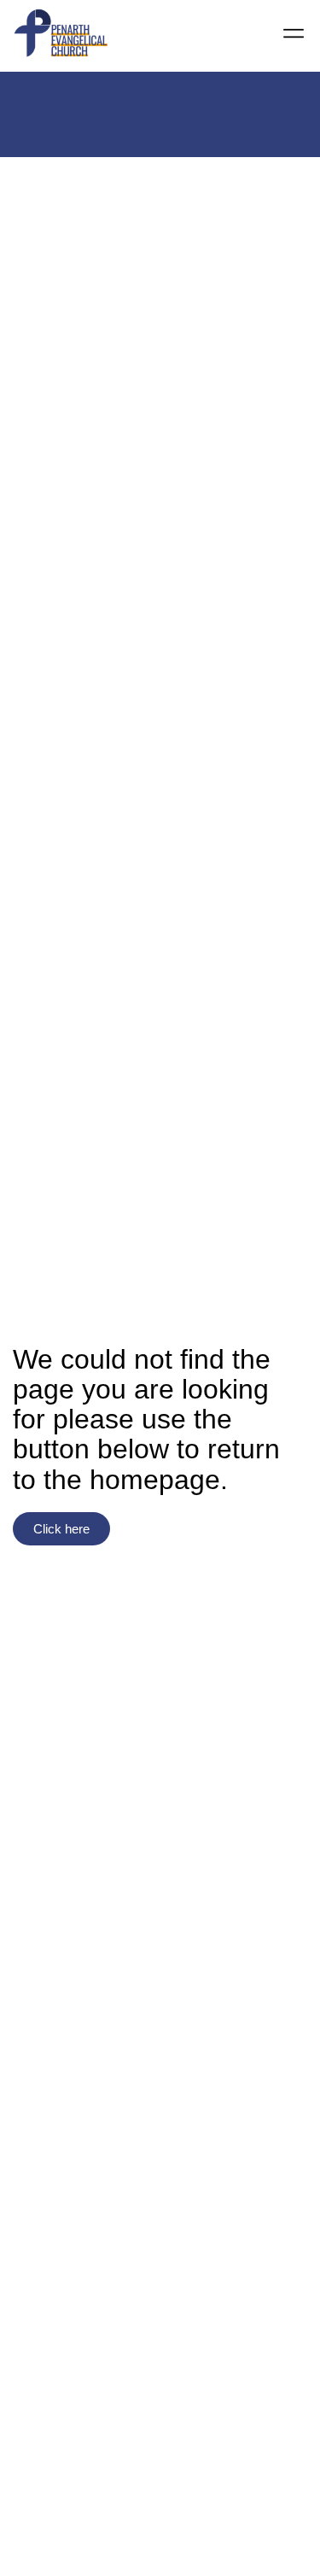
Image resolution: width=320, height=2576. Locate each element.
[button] (294, 35)
